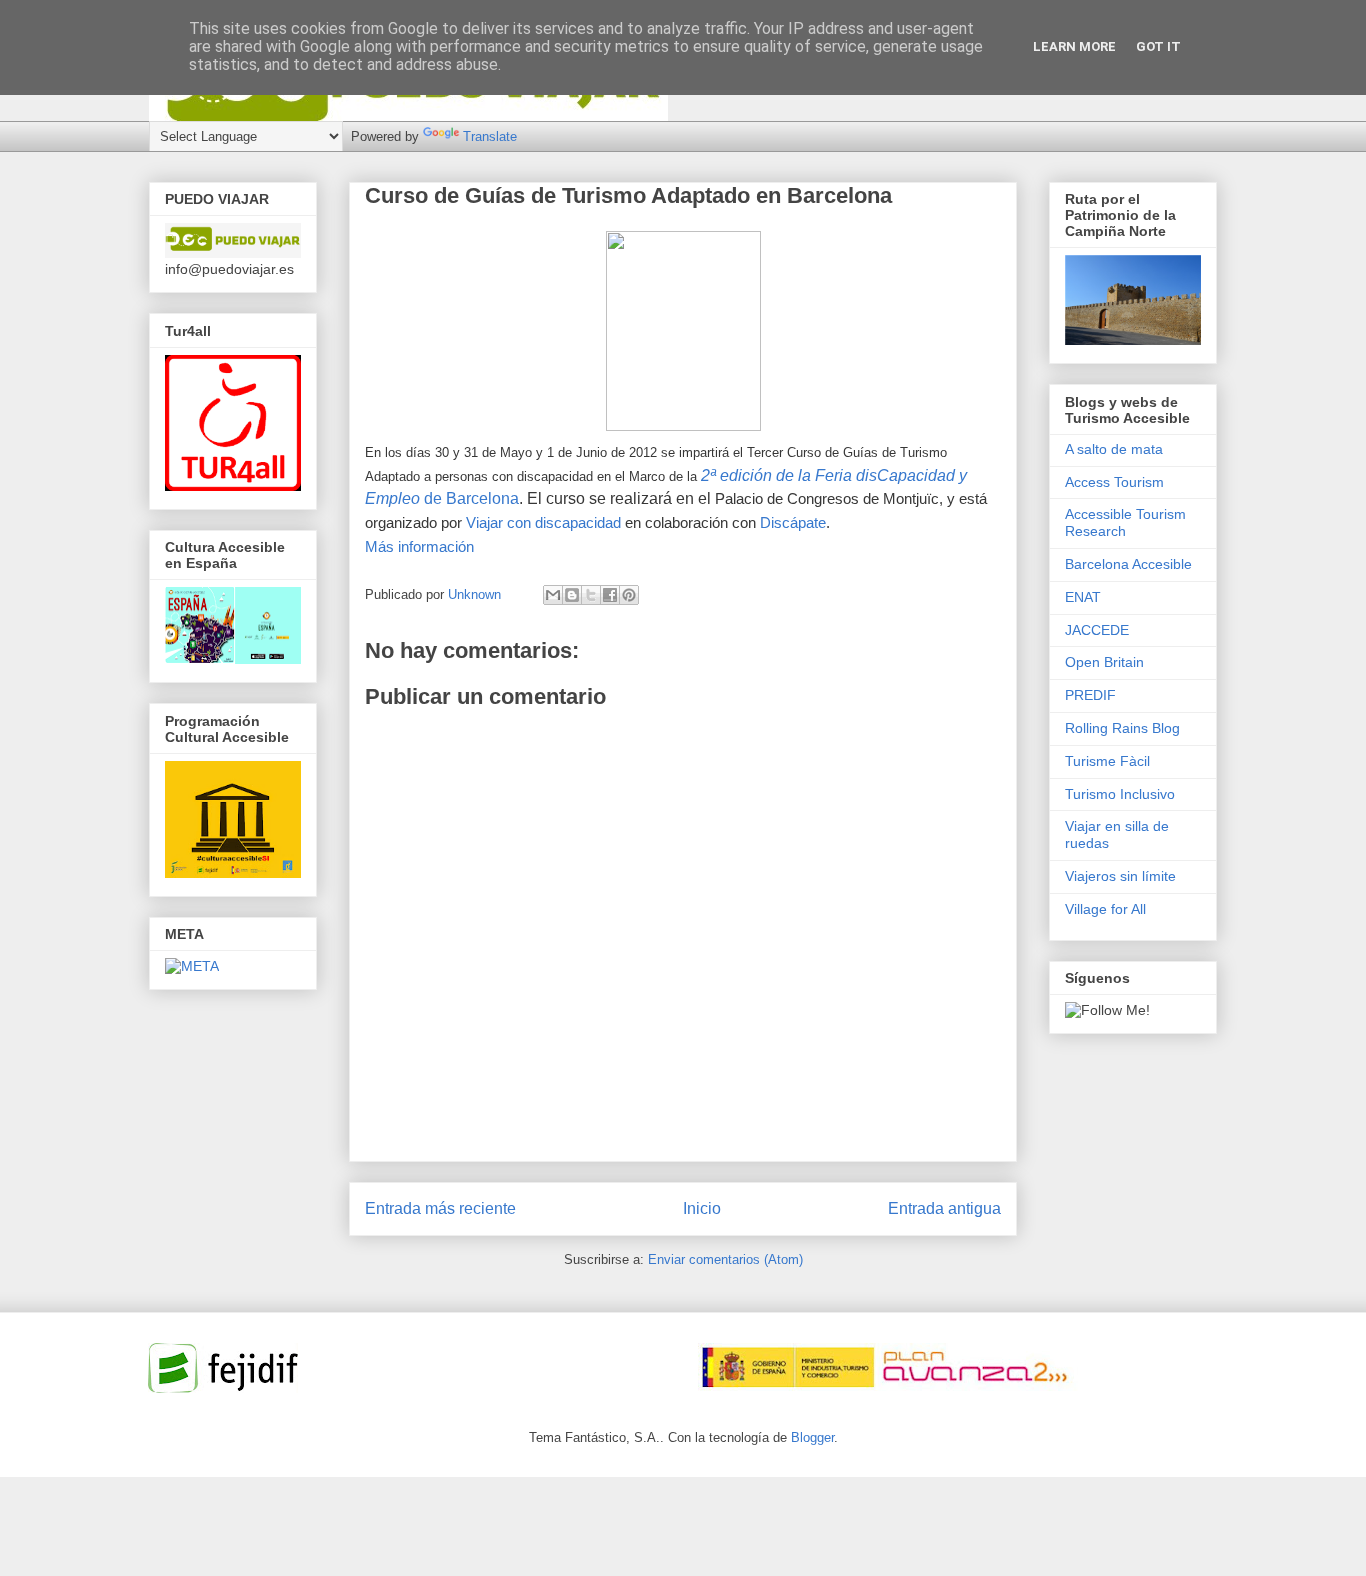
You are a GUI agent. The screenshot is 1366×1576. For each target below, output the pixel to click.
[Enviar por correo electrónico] (553, 595)
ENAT (1083, 597)
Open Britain (1104, 662)
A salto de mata (1114, 449)
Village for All (1105, 909)
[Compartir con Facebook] (610, 595)
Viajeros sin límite (1120, 876)
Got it (1158, 46)
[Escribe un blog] (572, 595)
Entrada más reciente (440, 1208)
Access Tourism (1114, 482)
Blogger (812, 1437)
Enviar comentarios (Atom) (725, 1259)
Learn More (1074, 46)
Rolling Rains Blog (1122, 728)
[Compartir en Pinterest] (629, 595)
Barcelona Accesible (1128, 564)
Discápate (793, 522)
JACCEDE (1097, 630)
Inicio (702, 1208)
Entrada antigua (944, 1208)
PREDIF (1090, 695)
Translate (490, 136)
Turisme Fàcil (1107, 761)
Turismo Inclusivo (1120, 794)
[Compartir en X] (591, 595)
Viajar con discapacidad (543, 522)
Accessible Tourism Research (1125, 522)
